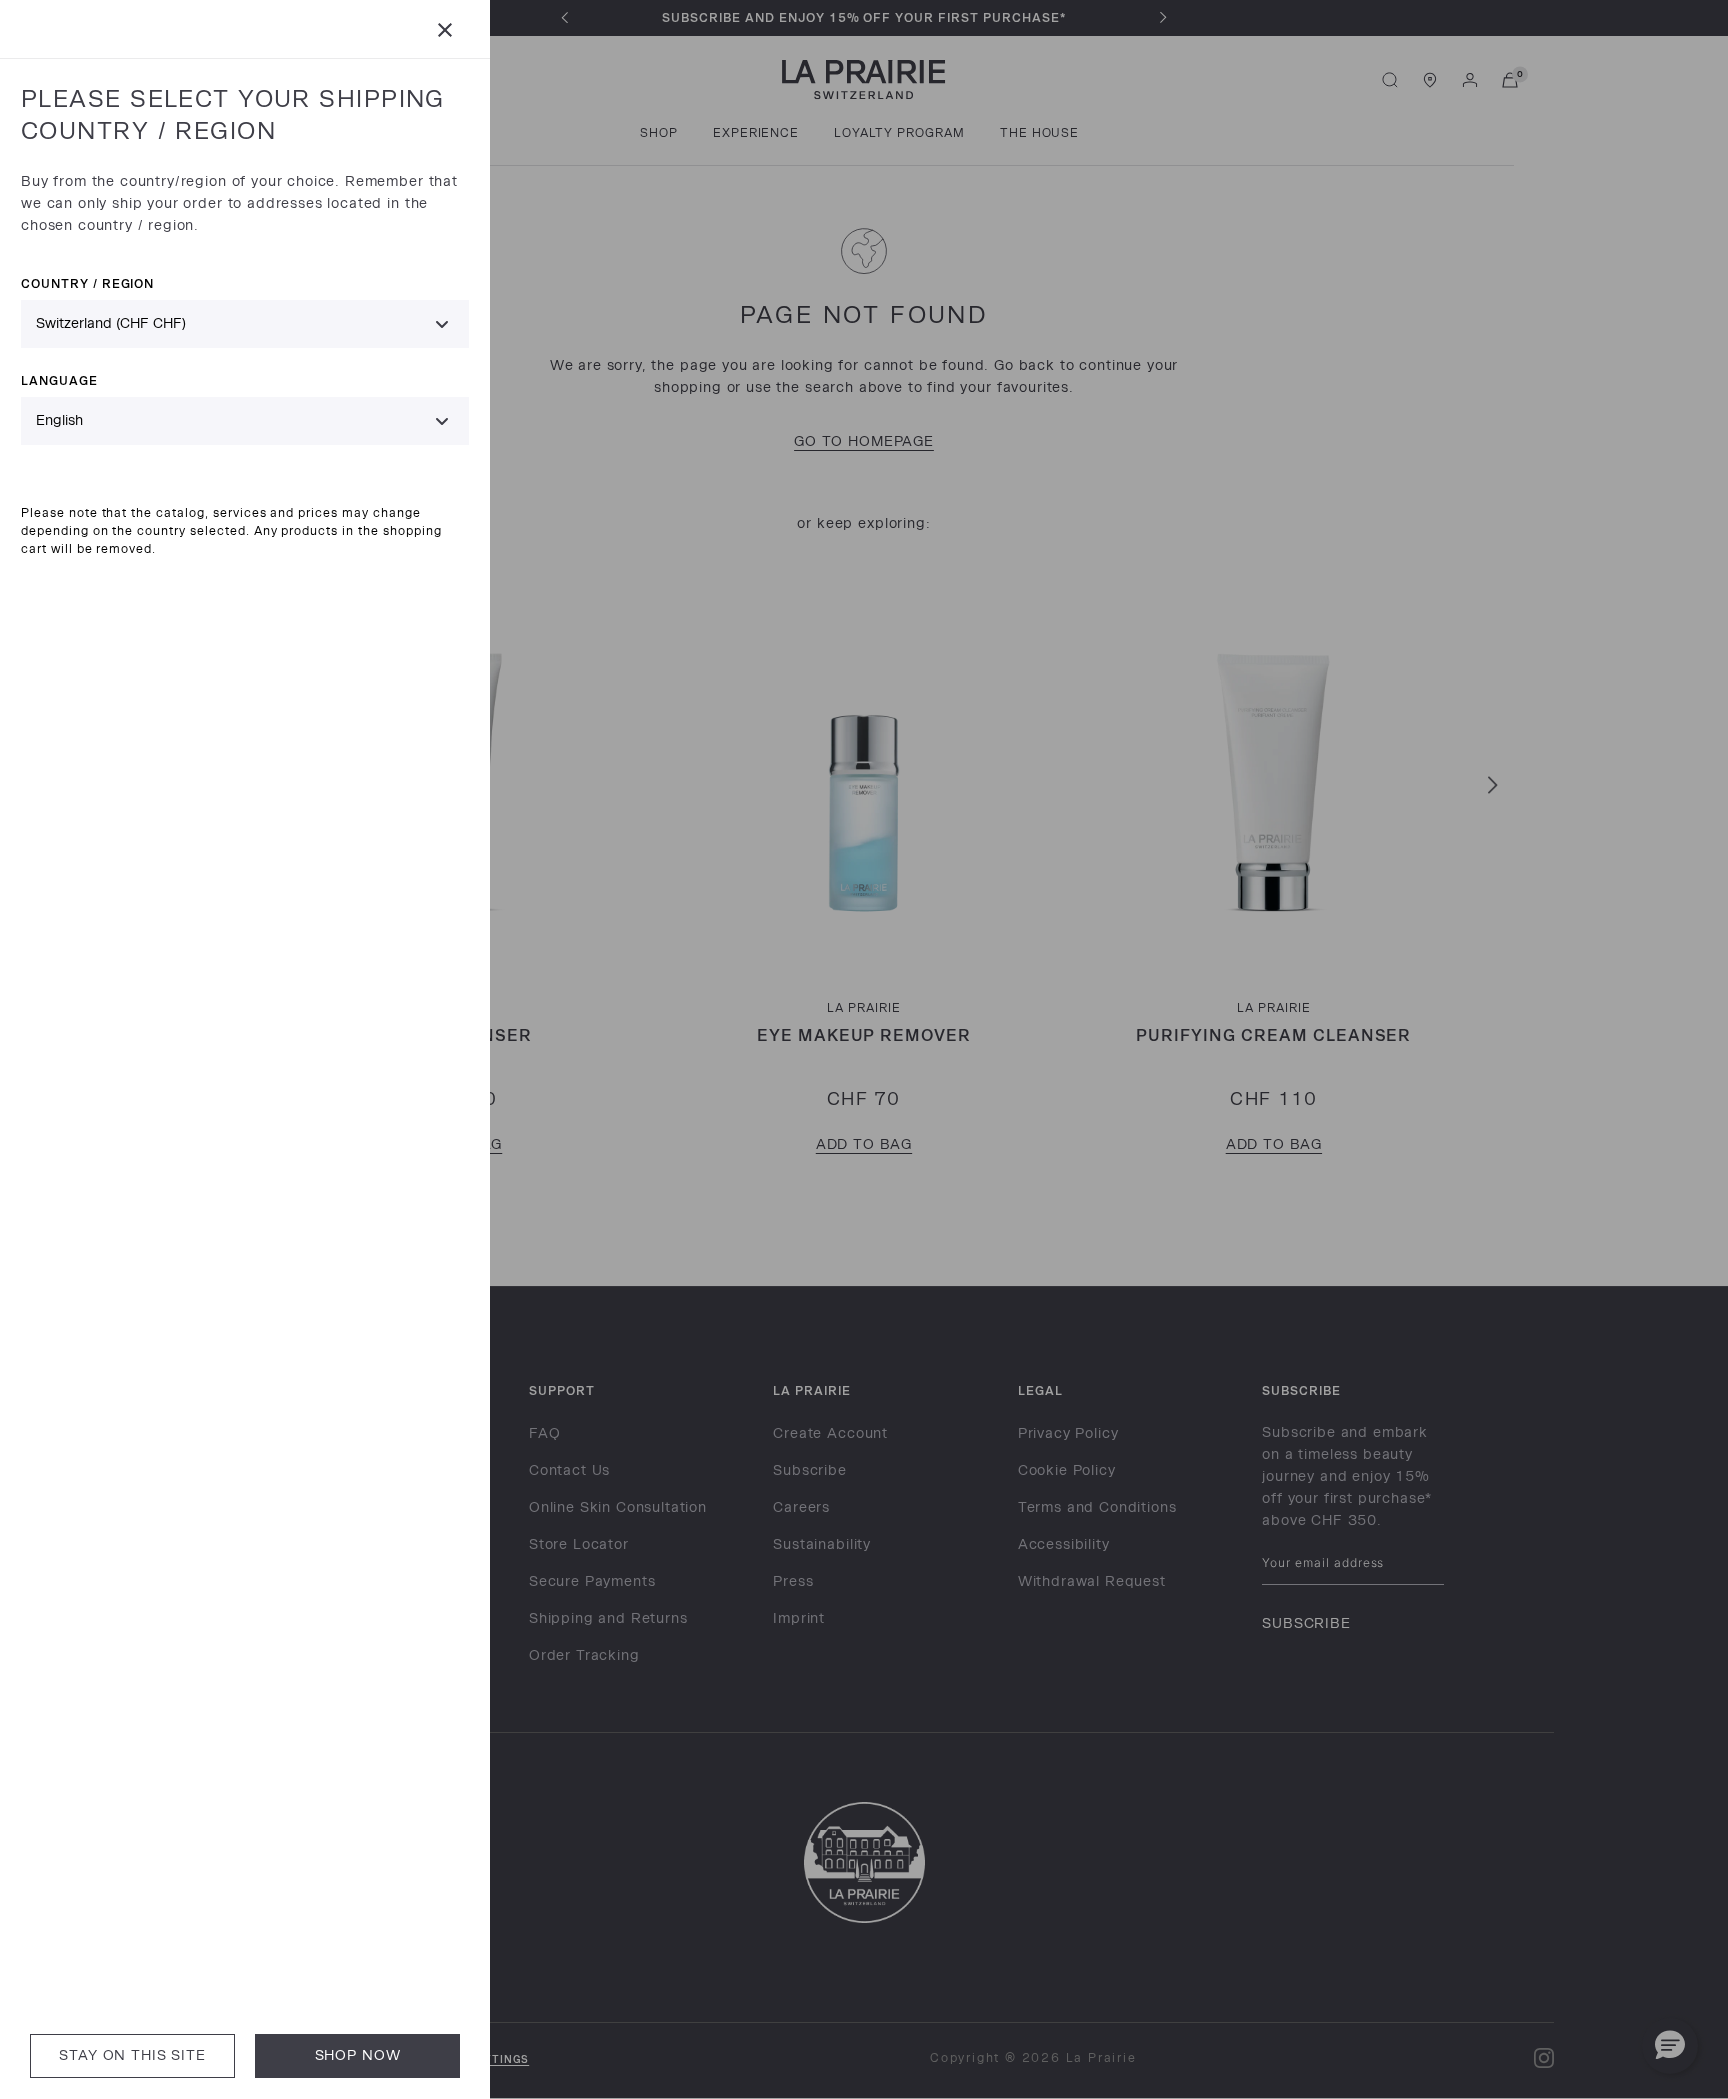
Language (59, 380)
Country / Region (87, 283)
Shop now (358, 2055)
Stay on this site (132, 2055)
